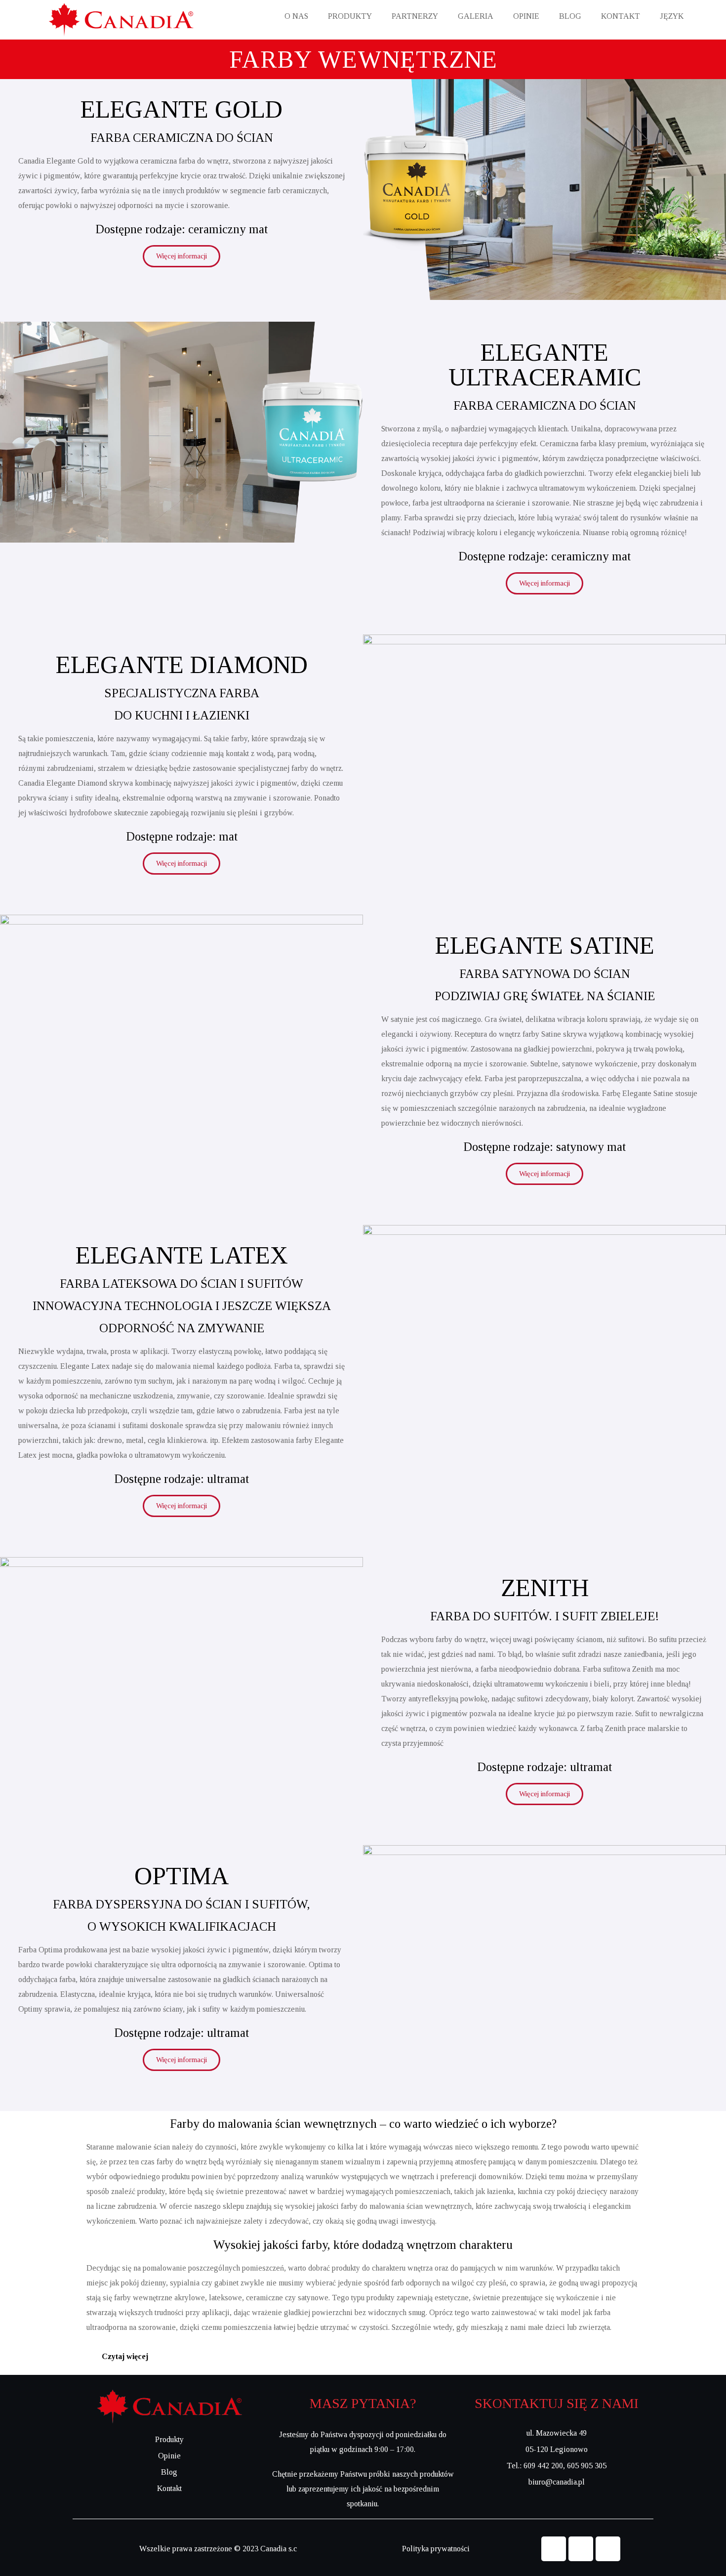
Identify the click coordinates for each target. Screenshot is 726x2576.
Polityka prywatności (436, 2549)
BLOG (570, 16)
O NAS (296, 16)
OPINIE (526, 16)
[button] (363, 2357)
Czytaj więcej (125, 2356)
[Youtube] (608, 2549)
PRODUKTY (350, 16)
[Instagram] (581, 2549)
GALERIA (476, 16)
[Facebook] (554, 2549)
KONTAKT (621, 16)
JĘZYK (672, 16)
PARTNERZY (415, 16)
